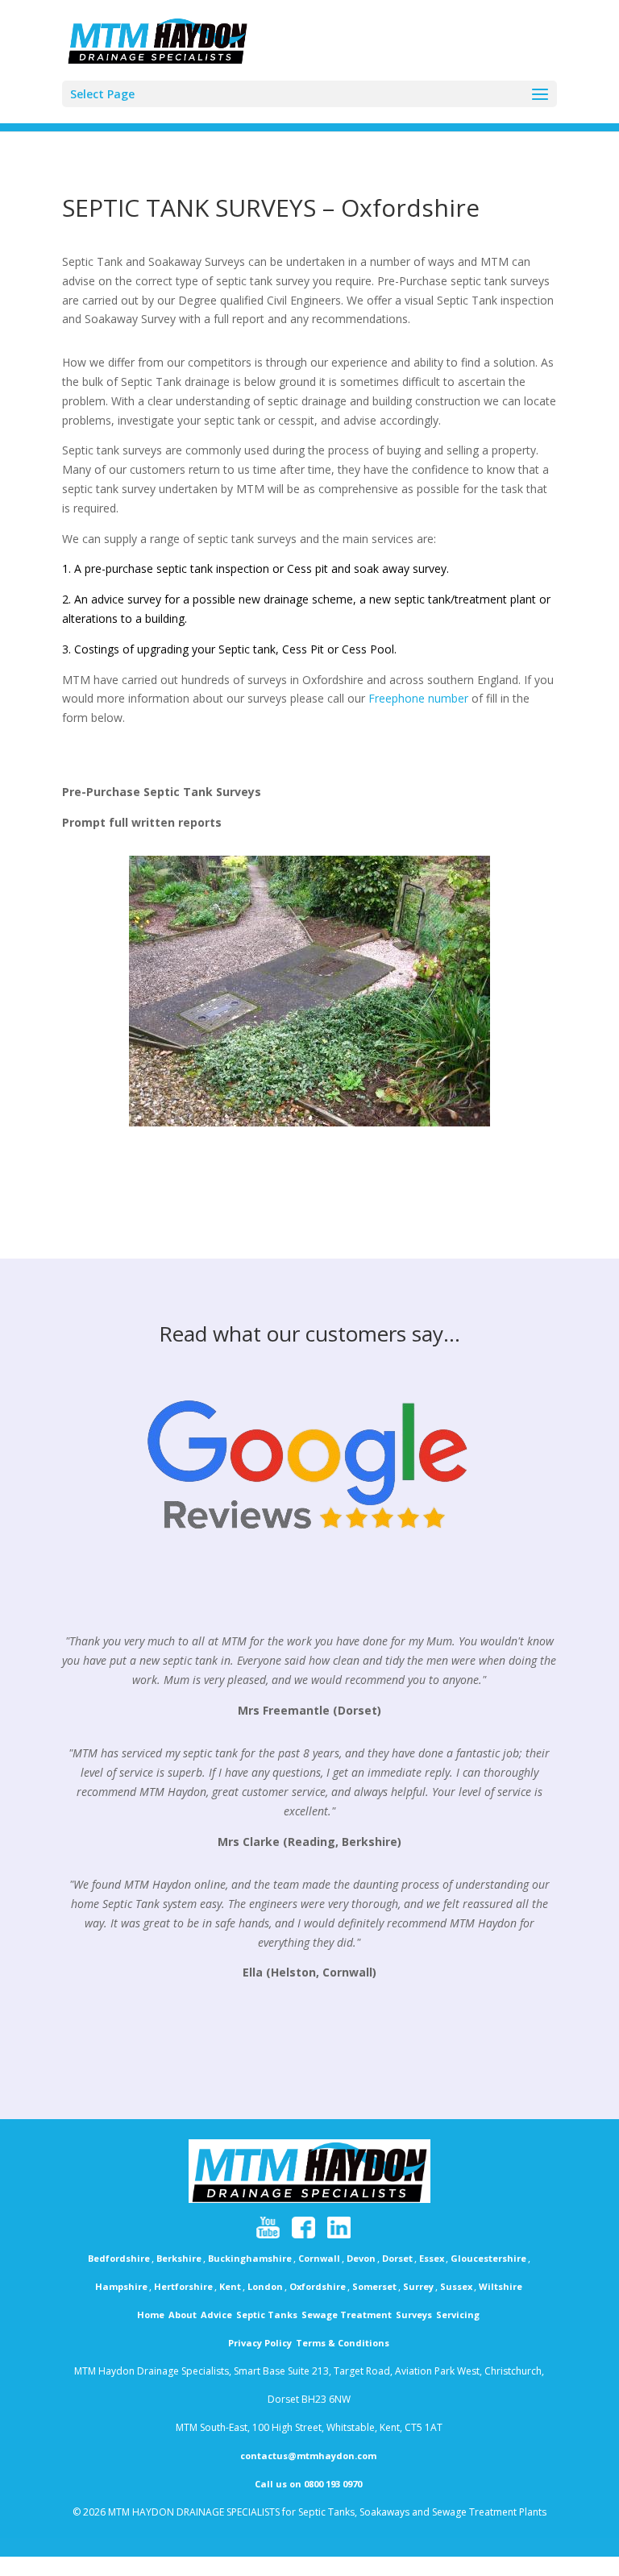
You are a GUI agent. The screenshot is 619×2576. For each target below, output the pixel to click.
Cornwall (319, 2258)
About (183, 2315)
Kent (230, 2286)
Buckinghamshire (250, 2258)
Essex (432, 2258)
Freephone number (418, 698)
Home (151, 2315)
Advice (216, 2315)
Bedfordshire (119, 2258)
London (265, 2286)
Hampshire (121, 2286)
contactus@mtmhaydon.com (308, 2456)
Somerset (374, 2286)
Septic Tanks (267, 2315)
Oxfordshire (318, 2286)
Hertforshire (183, 2286)
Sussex (456, 2286)
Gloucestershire (488, 2258)
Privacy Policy (260, 2343)
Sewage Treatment (347, 2315)
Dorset (397, 2258)
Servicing (458, 2315)
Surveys (414, 2315)
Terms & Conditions (343, 2343)
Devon (361, 2258)
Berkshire (179, 2258)
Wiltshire (501, 2286)
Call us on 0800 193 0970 (308, 2484)
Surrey (418, 2286)
